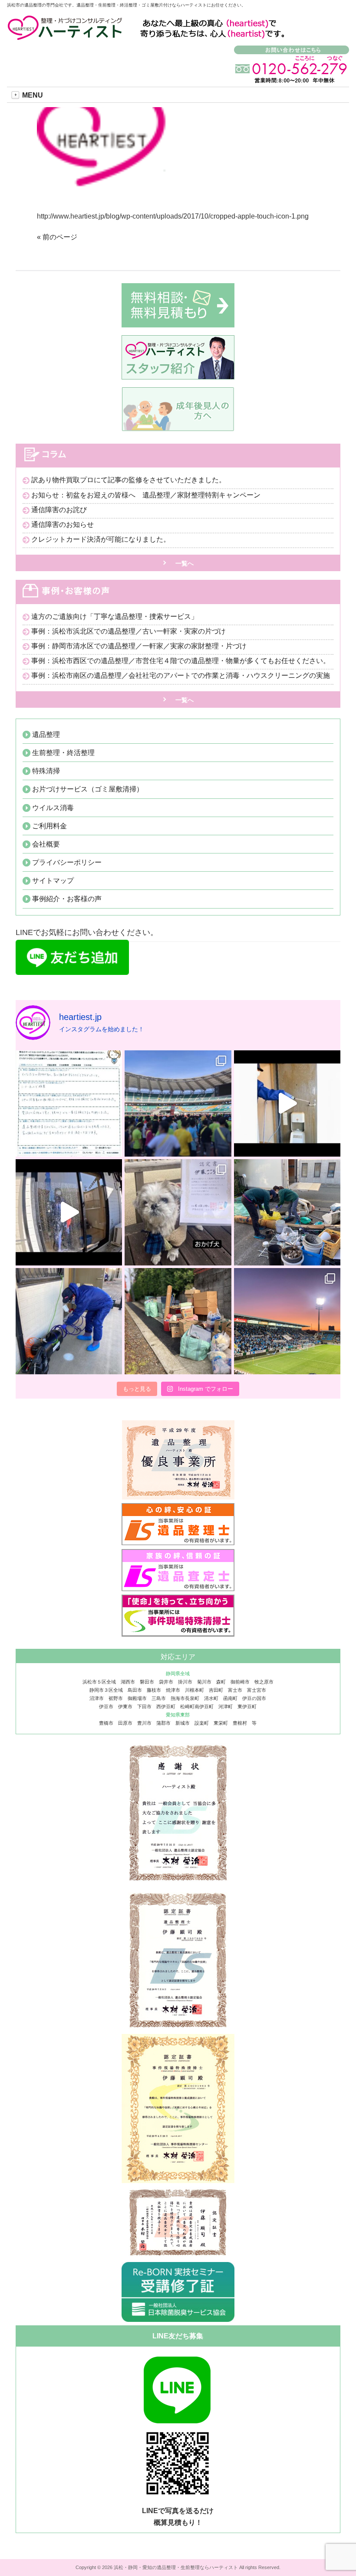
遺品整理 (46, 734)
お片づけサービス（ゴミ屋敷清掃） (88, 789)
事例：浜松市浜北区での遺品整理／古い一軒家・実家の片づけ (129, 631)
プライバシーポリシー (67, 862)
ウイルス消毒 (53, 808)
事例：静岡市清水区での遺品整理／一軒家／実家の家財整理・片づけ (139, 646)
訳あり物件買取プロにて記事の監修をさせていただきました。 (129, 480)
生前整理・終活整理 (63, 753)
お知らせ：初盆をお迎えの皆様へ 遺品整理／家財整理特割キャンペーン (146, 495)
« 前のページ (57, 237)
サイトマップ (53, 881)
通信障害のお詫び (59, 510)
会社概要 (46, 844)
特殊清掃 (46, 771)
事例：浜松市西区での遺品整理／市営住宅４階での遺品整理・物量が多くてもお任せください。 (181, 661)
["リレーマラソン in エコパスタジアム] (178, 1103)
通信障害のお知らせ (63, 525)
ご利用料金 (49, 826)
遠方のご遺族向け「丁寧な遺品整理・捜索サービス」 (115, 616)
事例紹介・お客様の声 (67, 899)
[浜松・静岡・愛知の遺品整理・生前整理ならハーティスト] (66, 36)
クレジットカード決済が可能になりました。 (101, 539)
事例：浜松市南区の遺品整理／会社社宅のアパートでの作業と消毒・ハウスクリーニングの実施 (181, 675)
